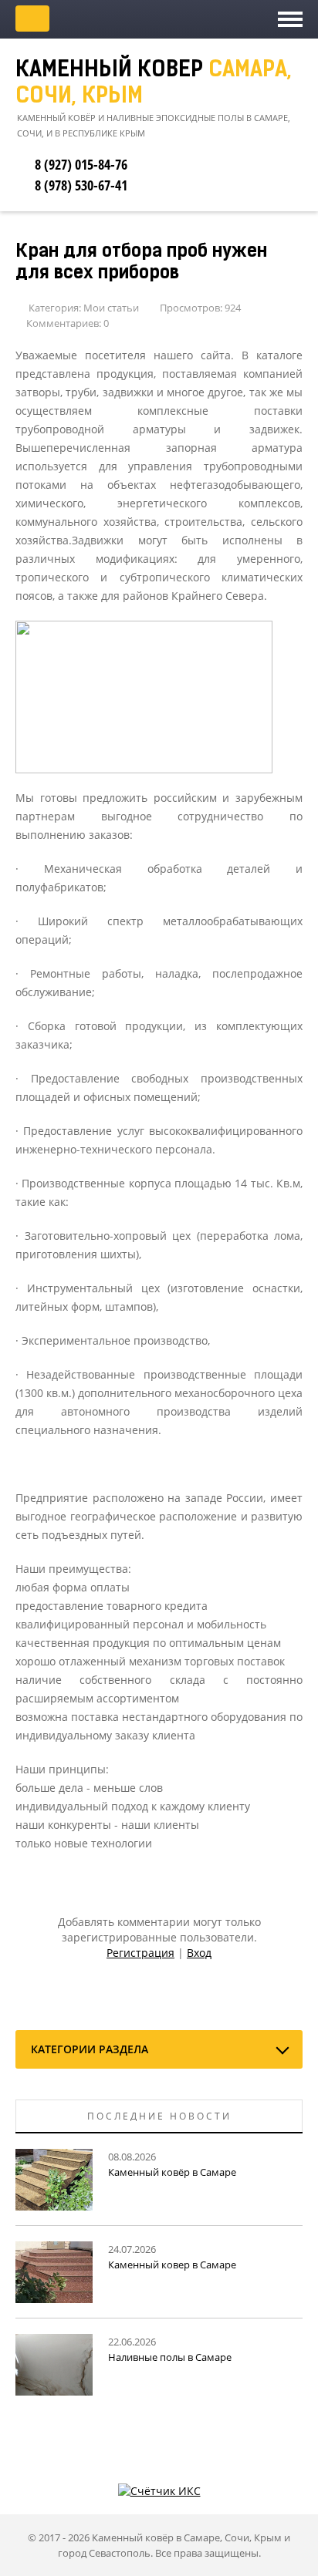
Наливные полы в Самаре (170, 2357)
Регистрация (140, 1953)
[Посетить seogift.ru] (159, 2489)
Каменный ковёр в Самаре (172, 2172)
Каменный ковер (154, 84)
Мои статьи (111, 308)
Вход (199, 1953)
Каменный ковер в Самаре (172, 2265)
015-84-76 (81, 164)
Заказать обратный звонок (32, 19)
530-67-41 (81, 185)
